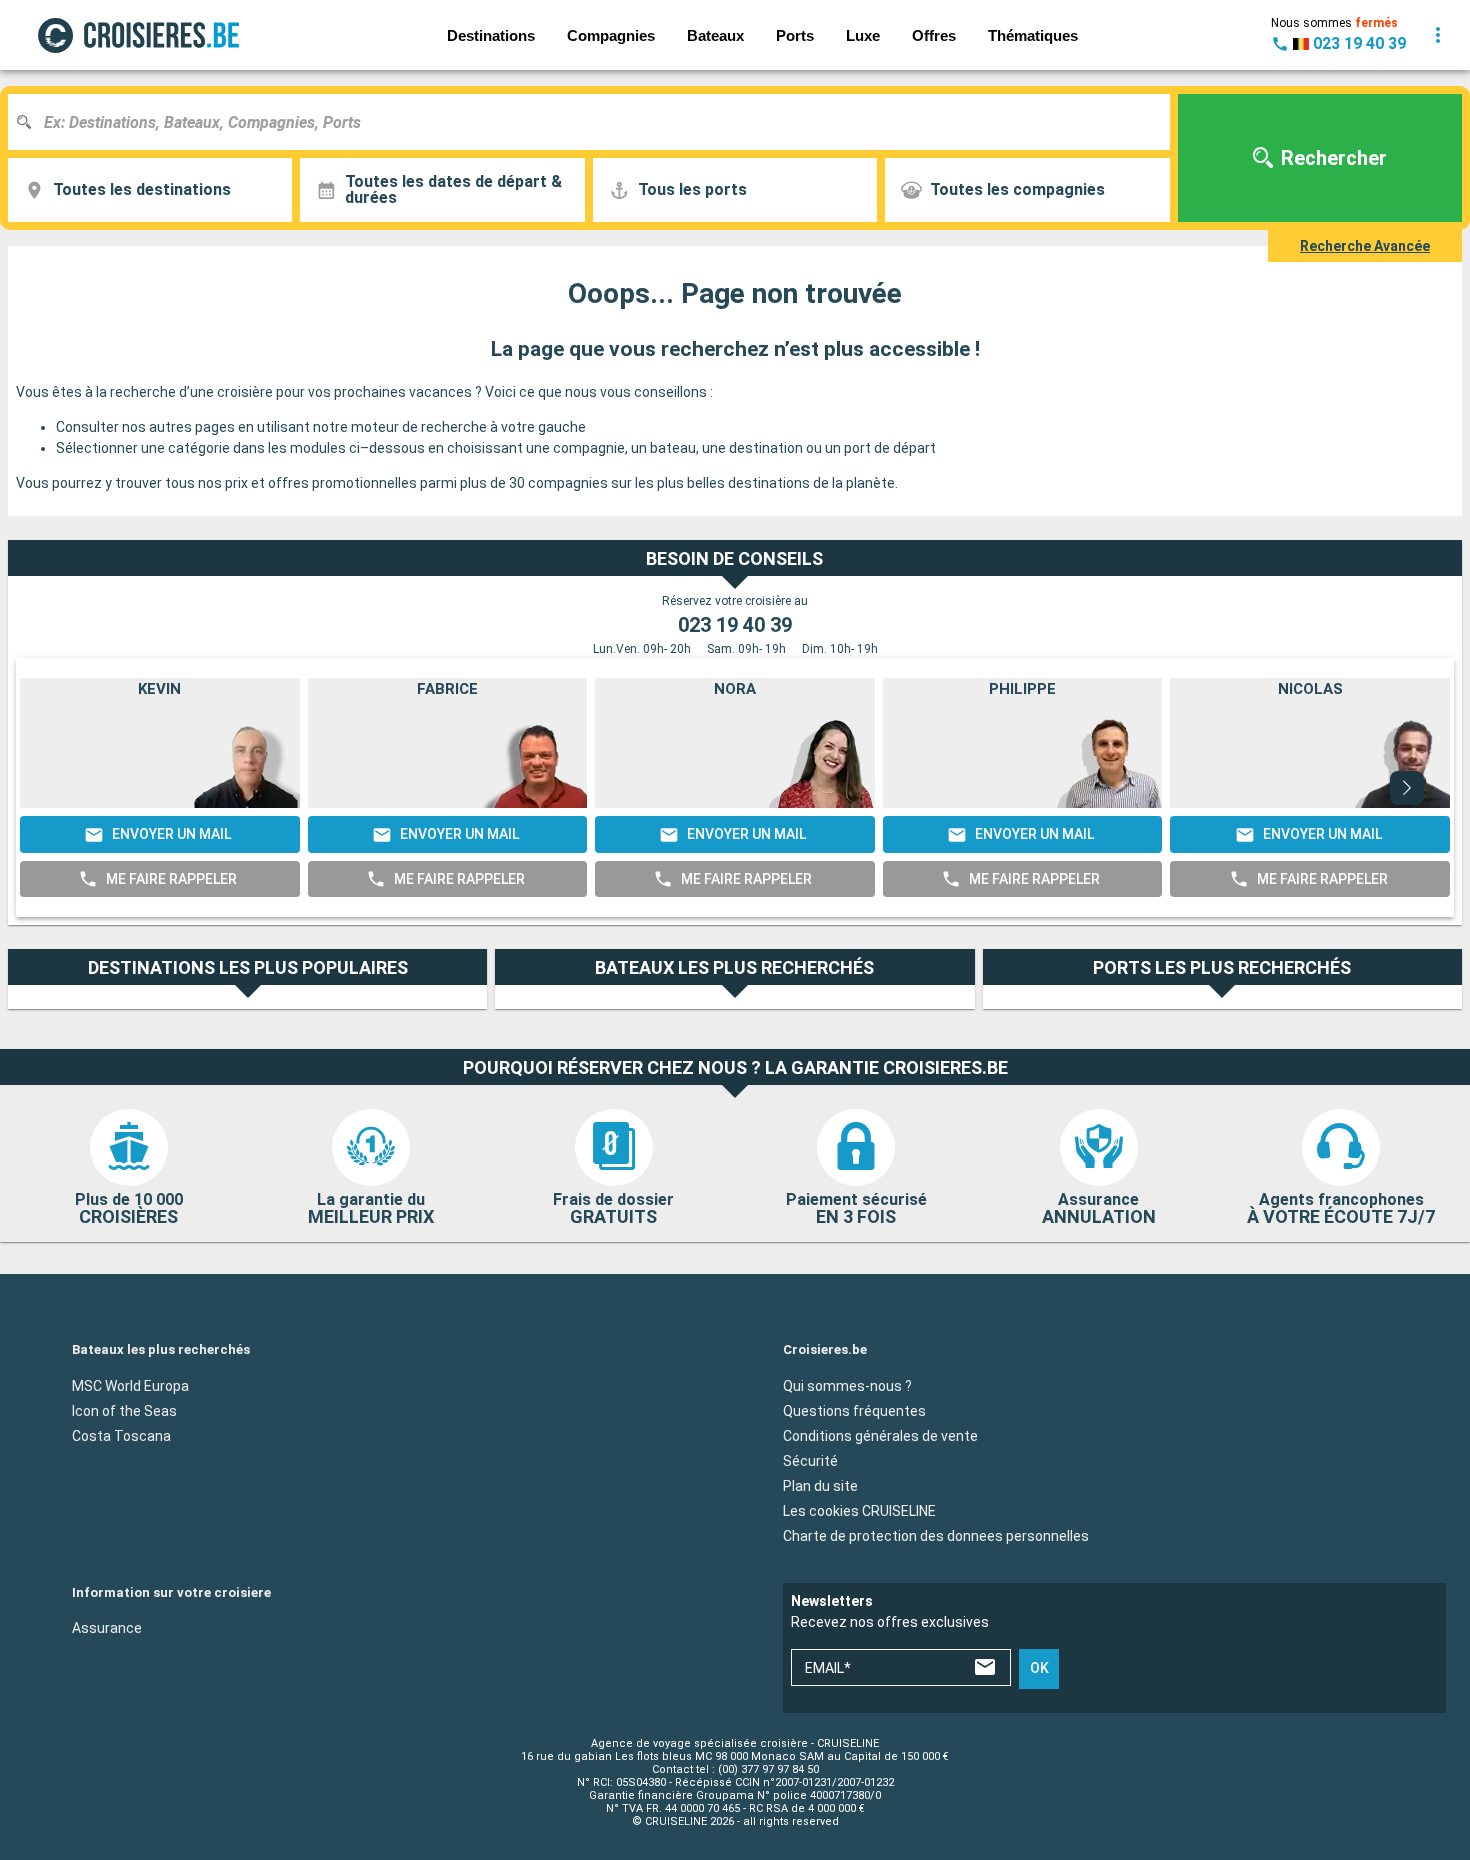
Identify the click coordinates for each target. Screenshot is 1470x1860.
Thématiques (1033, 35)
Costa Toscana (121, 1436)
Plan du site (820, 1486)
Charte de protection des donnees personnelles (936, 1536)
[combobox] (596, 122)
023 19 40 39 (735, 625)
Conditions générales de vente (880, 1436)
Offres (934, 35)
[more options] (1438, 35)
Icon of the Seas (124, 1411)
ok (1039, 1669)
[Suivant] (1407, 788)
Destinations (491, 35)
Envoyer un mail (171, 834)
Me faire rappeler (171, 879)
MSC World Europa (130, 1386)
